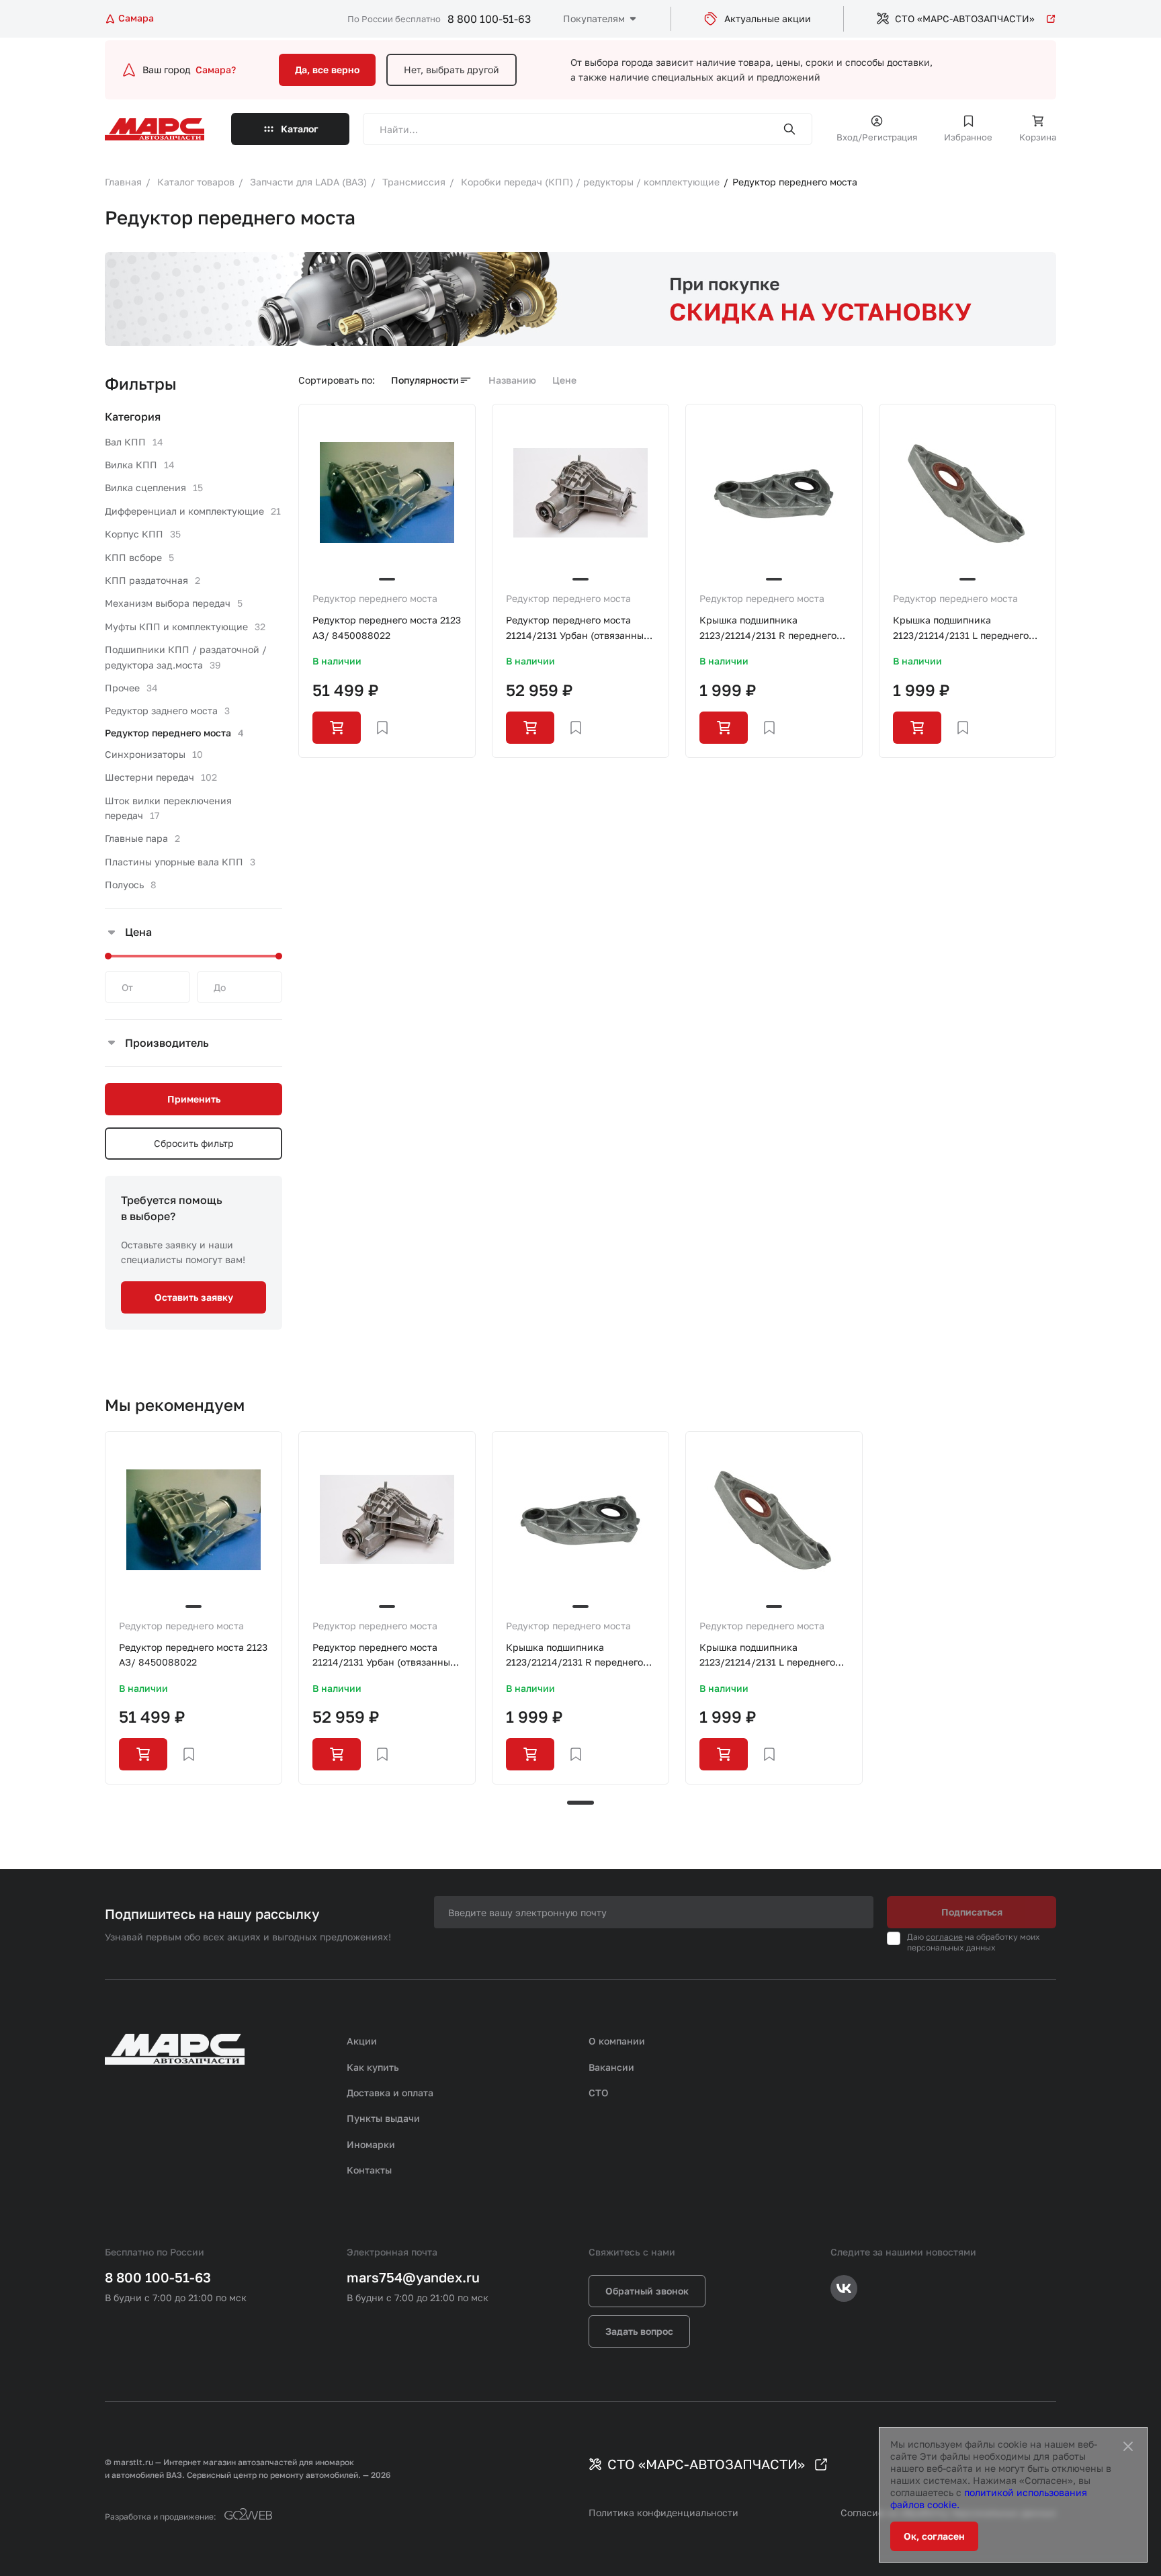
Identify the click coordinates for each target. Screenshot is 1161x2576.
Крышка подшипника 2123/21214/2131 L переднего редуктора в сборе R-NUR (961, 629)
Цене (564, 380)
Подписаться (972, 1912)
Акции (362, 2041)
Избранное (968, 137)
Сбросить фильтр (194, 1143)
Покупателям (594, 18)
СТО (599, 2093)
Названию (512, 380)
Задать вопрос (639, 2331)
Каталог (300, 129)
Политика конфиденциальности (663, 2513)
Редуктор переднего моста (375, 598)
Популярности (425, 380)
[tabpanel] (193, 1608)
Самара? (216, 70)
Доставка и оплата (390, 2093)
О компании (617, 2041)
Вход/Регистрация (877, 137)
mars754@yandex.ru (413, 2277)
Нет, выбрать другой (451, 70)
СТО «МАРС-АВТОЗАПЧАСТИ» (965, 18)
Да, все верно (327, 70)
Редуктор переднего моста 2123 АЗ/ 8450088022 (387, 627)
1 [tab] (580, 1803)
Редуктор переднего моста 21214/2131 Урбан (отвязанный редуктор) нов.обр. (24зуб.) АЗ (578, 629)
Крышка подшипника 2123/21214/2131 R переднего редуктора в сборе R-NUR (768, 629)
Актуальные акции (768, 18)
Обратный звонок (647, 2291)
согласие (944, 1937)
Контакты (369, 2170)
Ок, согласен (934, 2536)
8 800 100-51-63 (489, 19)
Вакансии (611, 2067)
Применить (194, 1099)
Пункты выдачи (383, 2118)
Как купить (373, 2067)
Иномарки (371, 2144)
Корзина (1038, 137)
